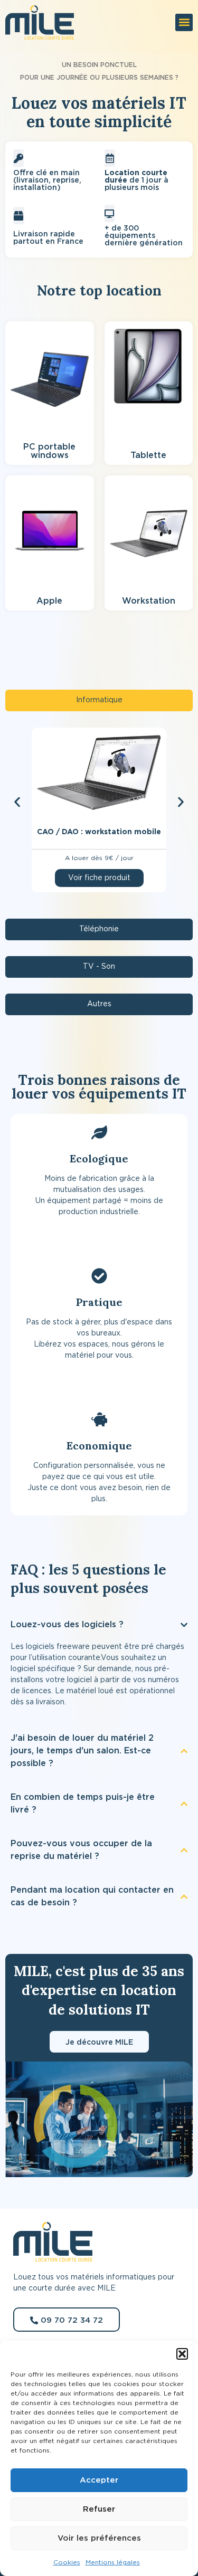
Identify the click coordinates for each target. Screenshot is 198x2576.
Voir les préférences (99, 2538)
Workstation (149, 601)
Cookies (67, 2562)
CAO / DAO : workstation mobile (99, 832)
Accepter (99, 2480)
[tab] (99, 700)
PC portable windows (49, 451)
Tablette (148, 455)
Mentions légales (113, 2562)
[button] (182, 2354)
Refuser (99, 2509)
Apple (49, 601)
